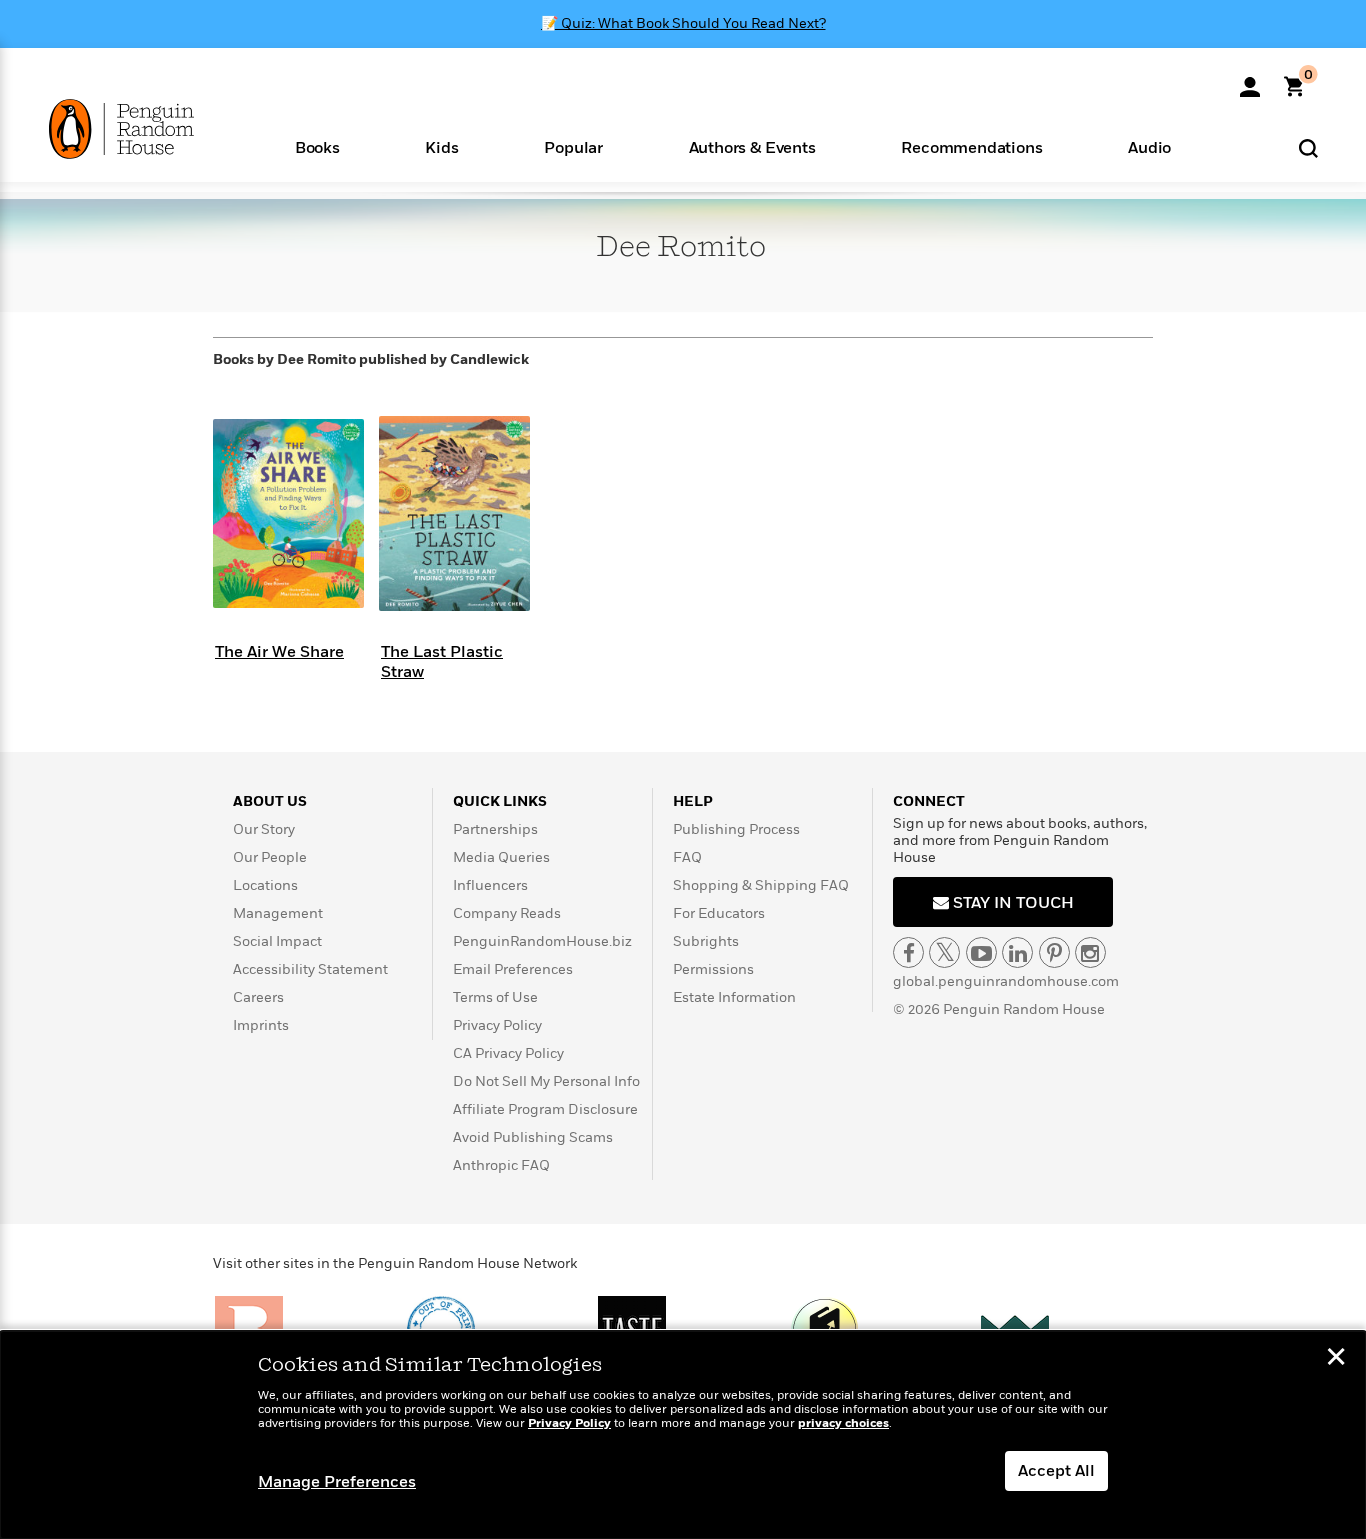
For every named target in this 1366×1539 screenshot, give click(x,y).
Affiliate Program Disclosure (545, 1109)
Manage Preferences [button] (337, 1482)
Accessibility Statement (310, 969)
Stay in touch (1011, 903)
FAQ (687, 857)
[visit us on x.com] (944, 952)
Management (278, 913)
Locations (265, 885)
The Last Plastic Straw (442, 661)
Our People (270, 857)
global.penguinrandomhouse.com (1006, 981)
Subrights (706, 941)
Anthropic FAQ (501, 1165)
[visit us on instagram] (1090, 952)
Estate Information (734, 997)
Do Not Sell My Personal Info (546, 1081)
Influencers (490, 885)
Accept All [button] (1056, 1471)
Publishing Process (736, 829)
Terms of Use (495, 997)
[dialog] (683, 1435)
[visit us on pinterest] (1054, 952)
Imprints (261, 1025)
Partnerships (495, 829)
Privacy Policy (497, 1025)
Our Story (264, 829)
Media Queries (501, 857)
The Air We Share (279, 652)
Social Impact (277, 941)
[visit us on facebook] (908, 952)
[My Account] (1250, 80)
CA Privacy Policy (508, 1053)
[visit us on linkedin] (1017, 952)
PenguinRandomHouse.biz (542, 941)
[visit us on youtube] (981, 952)
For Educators (719, 913)
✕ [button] (1336, 1359)
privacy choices (843, 1423)
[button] (317, 146)
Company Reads (507, 913)
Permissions (713, 969)
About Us (270, 801)
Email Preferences (513, 969)
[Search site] (1308, 147)
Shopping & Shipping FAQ (761, 885)
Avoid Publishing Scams (533, 1137)
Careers (258, 997)
